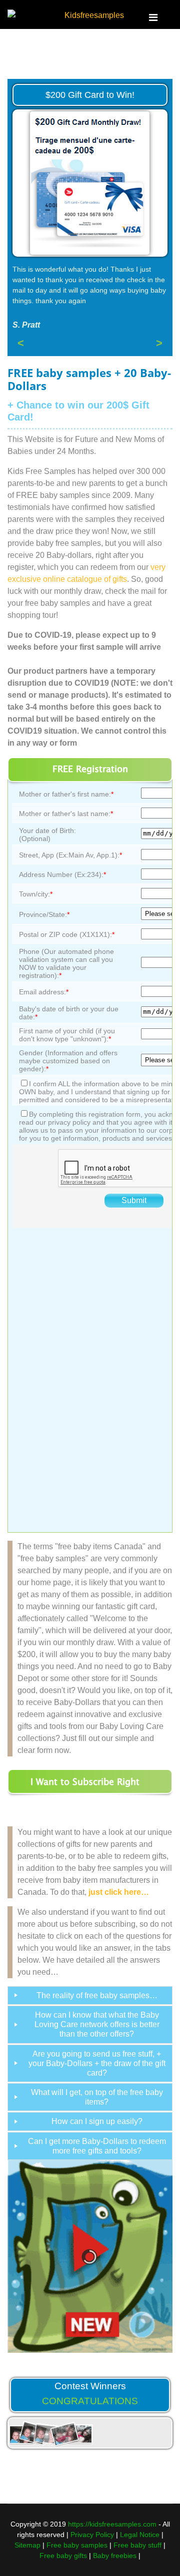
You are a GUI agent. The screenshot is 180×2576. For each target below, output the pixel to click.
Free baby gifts (63, 2556)
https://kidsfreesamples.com (112, 2524)
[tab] (90, 1995)
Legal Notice (140, 2535)
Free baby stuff (137, 2545)
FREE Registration (90, 769)
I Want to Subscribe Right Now (85, 1784)
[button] (142, 2256)
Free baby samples (77, 2545)
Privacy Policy (92, 2535)
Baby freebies (115, 2556)
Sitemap (27, 2545)
